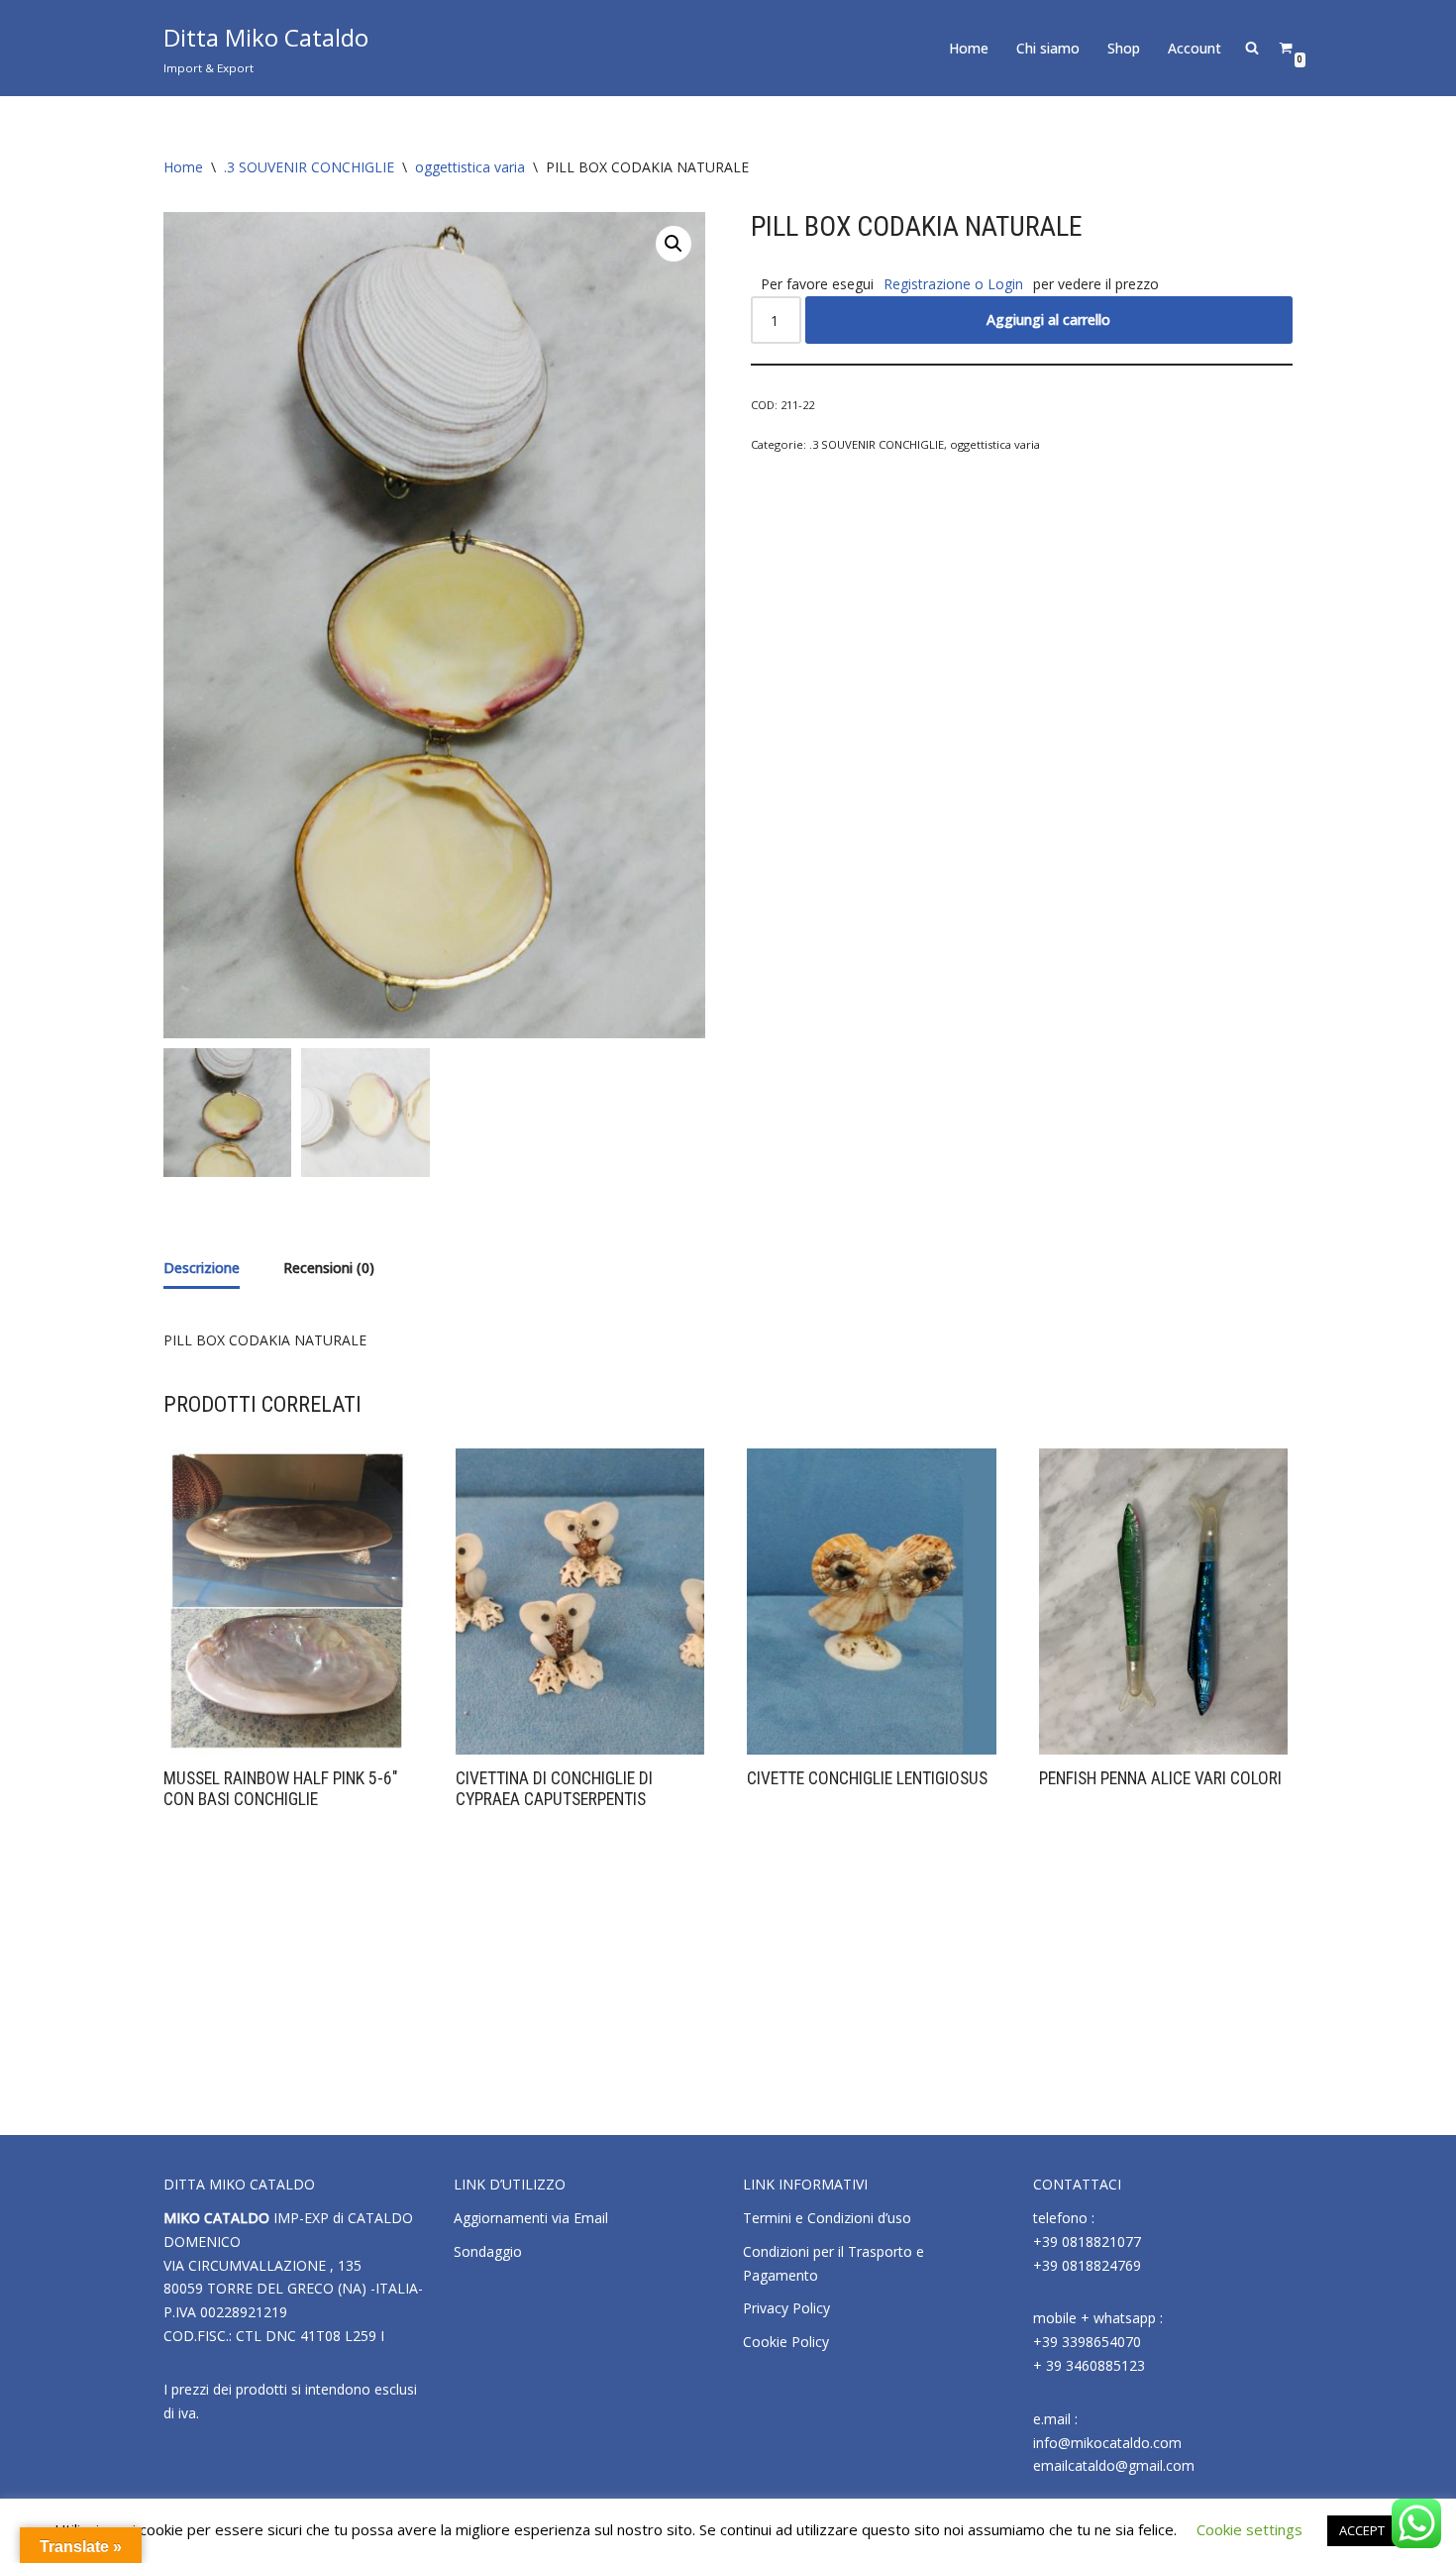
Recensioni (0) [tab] (329, 1268)
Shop (1124, 48)
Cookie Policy (786, 2342)
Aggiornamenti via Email (531, 2218)
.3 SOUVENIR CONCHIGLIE (309, 167)
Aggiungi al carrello (1048, 320)
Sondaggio (488, 2251)
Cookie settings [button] (1249, 2529)
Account (1195, 48)
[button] (674, 244)
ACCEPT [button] (1362, 2530)
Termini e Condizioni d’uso (827, 2218)
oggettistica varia (470, 167)
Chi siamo (1048, 48)
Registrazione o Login (953, 284)
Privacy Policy (786, 2308)
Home (969, 48)
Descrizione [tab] (202, 1268)
